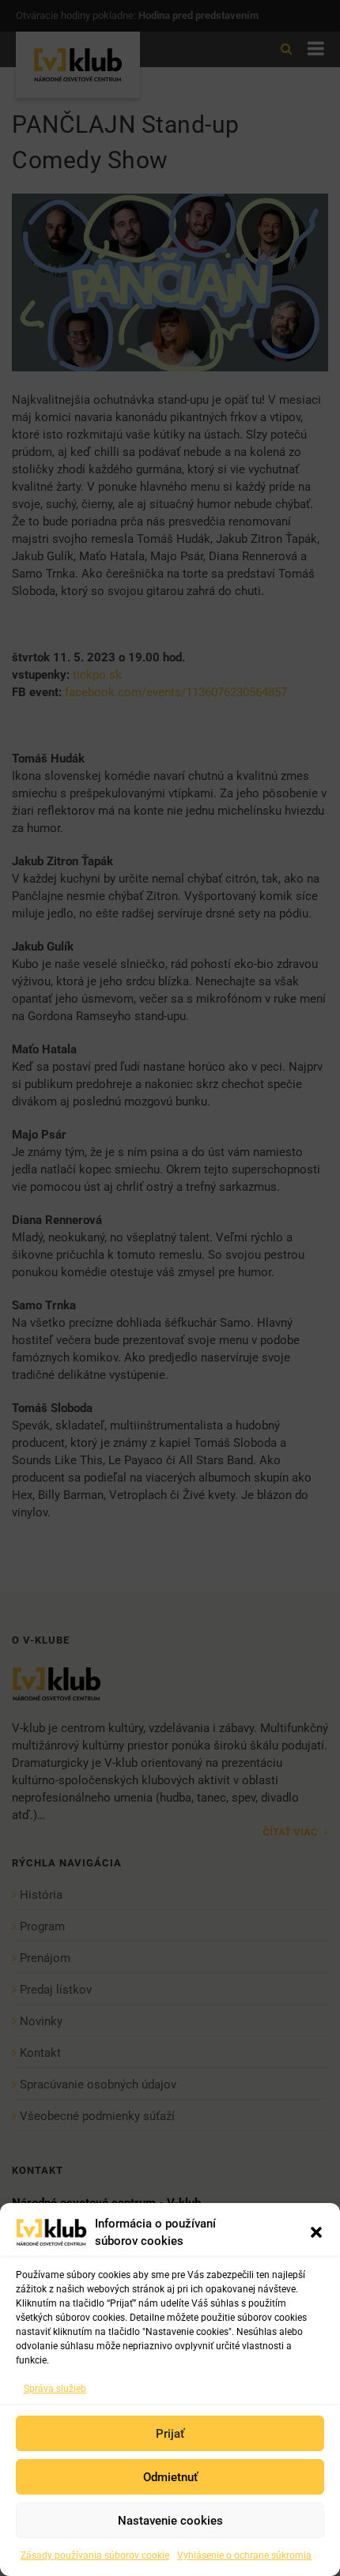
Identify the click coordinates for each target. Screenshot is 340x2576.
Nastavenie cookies (170, 2521)
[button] (316, 2232)
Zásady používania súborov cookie (95, 2555)
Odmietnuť (170, 2477)
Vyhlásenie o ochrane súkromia (244, 2555)
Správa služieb (55, 2389)
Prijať (170, 2434)
